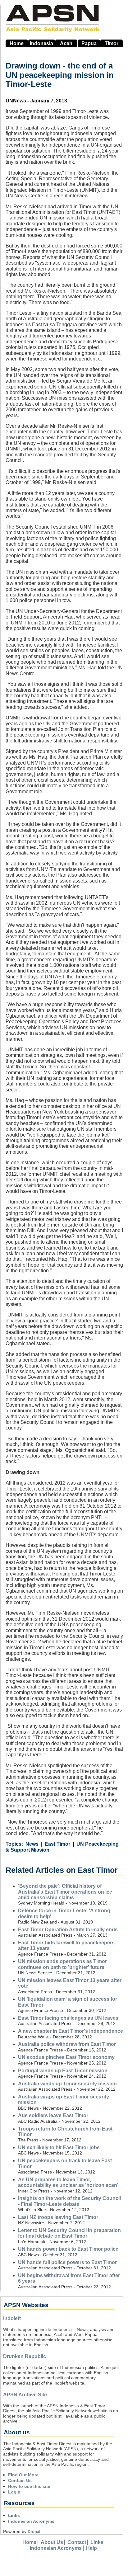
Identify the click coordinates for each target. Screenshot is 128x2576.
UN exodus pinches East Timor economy (66, 2057)
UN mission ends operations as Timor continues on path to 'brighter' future (62, 1964)
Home (17, 43)
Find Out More (23, 2475)
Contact (77, 2542)
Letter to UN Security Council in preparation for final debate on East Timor (69, 2233)
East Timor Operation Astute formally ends (68, 1930)
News (32, 1844)
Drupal (34, 2532)
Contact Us (20, 2480)
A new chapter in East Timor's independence (71, 2031)
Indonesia (41, 43)
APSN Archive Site (25, 2395)
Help (91, 2548)
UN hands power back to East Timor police (68, 2249)
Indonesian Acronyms (31, 2521)
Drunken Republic (25, 2356)
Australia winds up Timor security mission (67, 2084)
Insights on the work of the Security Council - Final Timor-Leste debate (69, 2201)
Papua (89, 43)
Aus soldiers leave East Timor (53, 2115)
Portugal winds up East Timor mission (63, 2071)
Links (14, 2515)
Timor (112, 43)
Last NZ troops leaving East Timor (58, 2217)
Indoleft (12, 2318)
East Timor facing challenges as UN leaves (68, 2018)
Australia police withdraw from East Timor (67, 2044)
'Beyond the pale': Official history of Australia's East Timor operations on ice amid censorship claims (65, 1892)
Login (14, 2492)
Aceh (66, 43)
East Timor (57, 1844)
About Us (52, 2542)
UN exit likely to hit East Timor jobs (59, 2147)
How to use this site (29, 2486)
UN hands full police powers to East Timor (67, 2262)
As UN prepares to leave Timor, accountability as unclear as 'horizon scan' (68, 2182)
